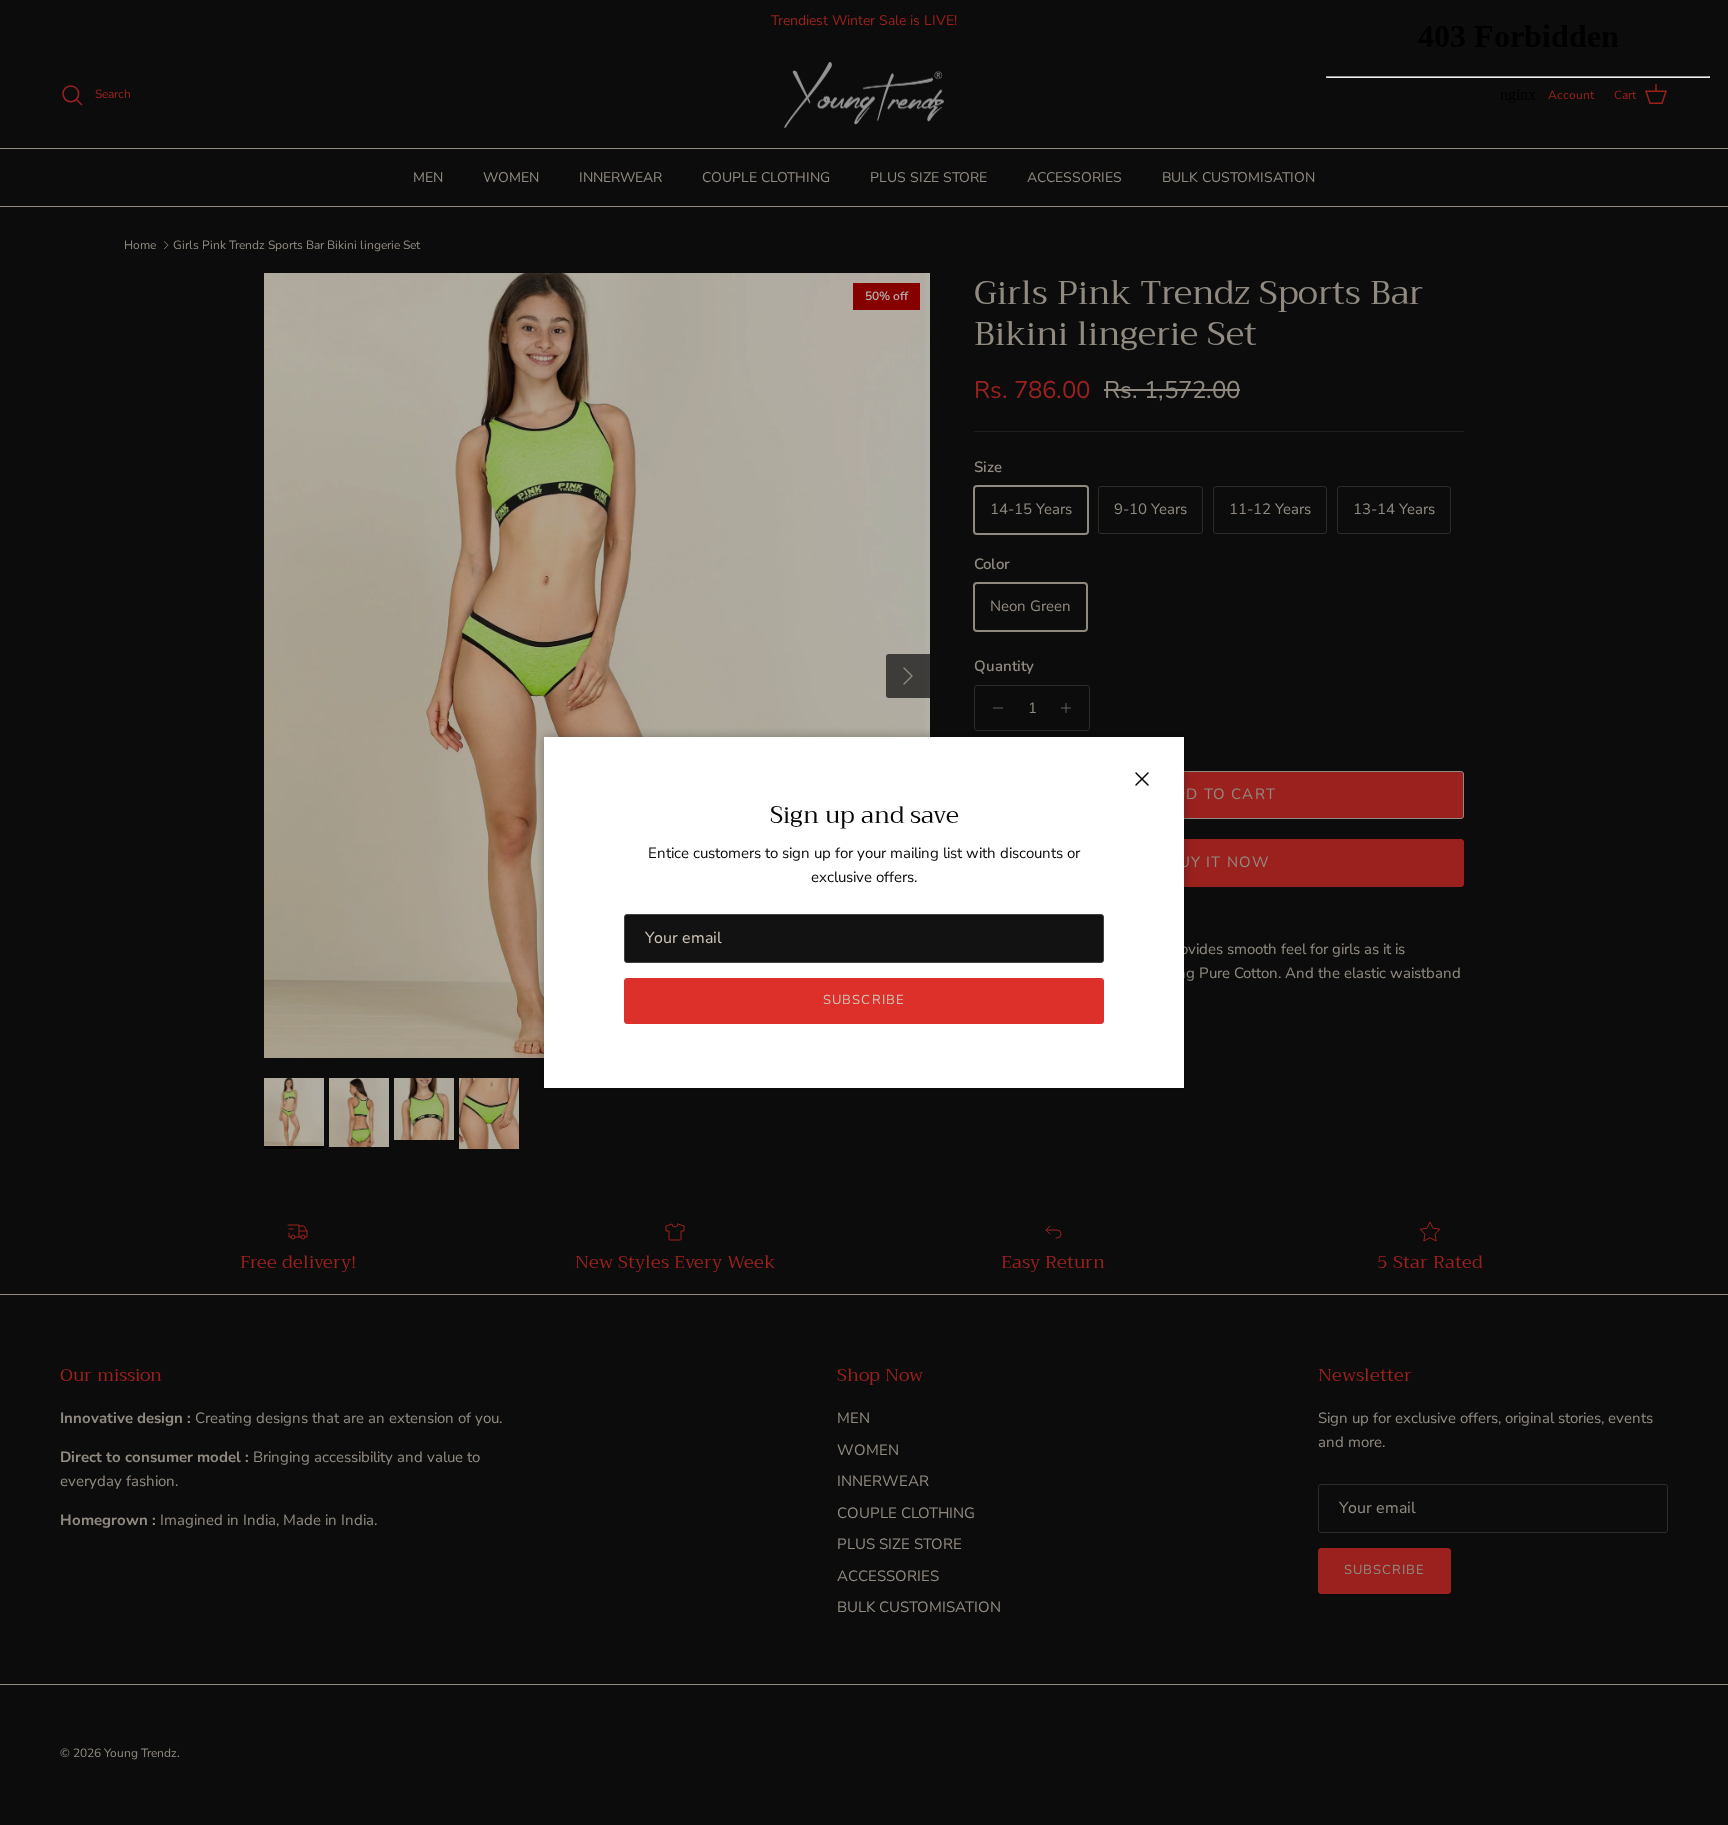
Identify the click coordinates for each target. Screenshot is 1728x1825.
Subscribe (863, 1000)
